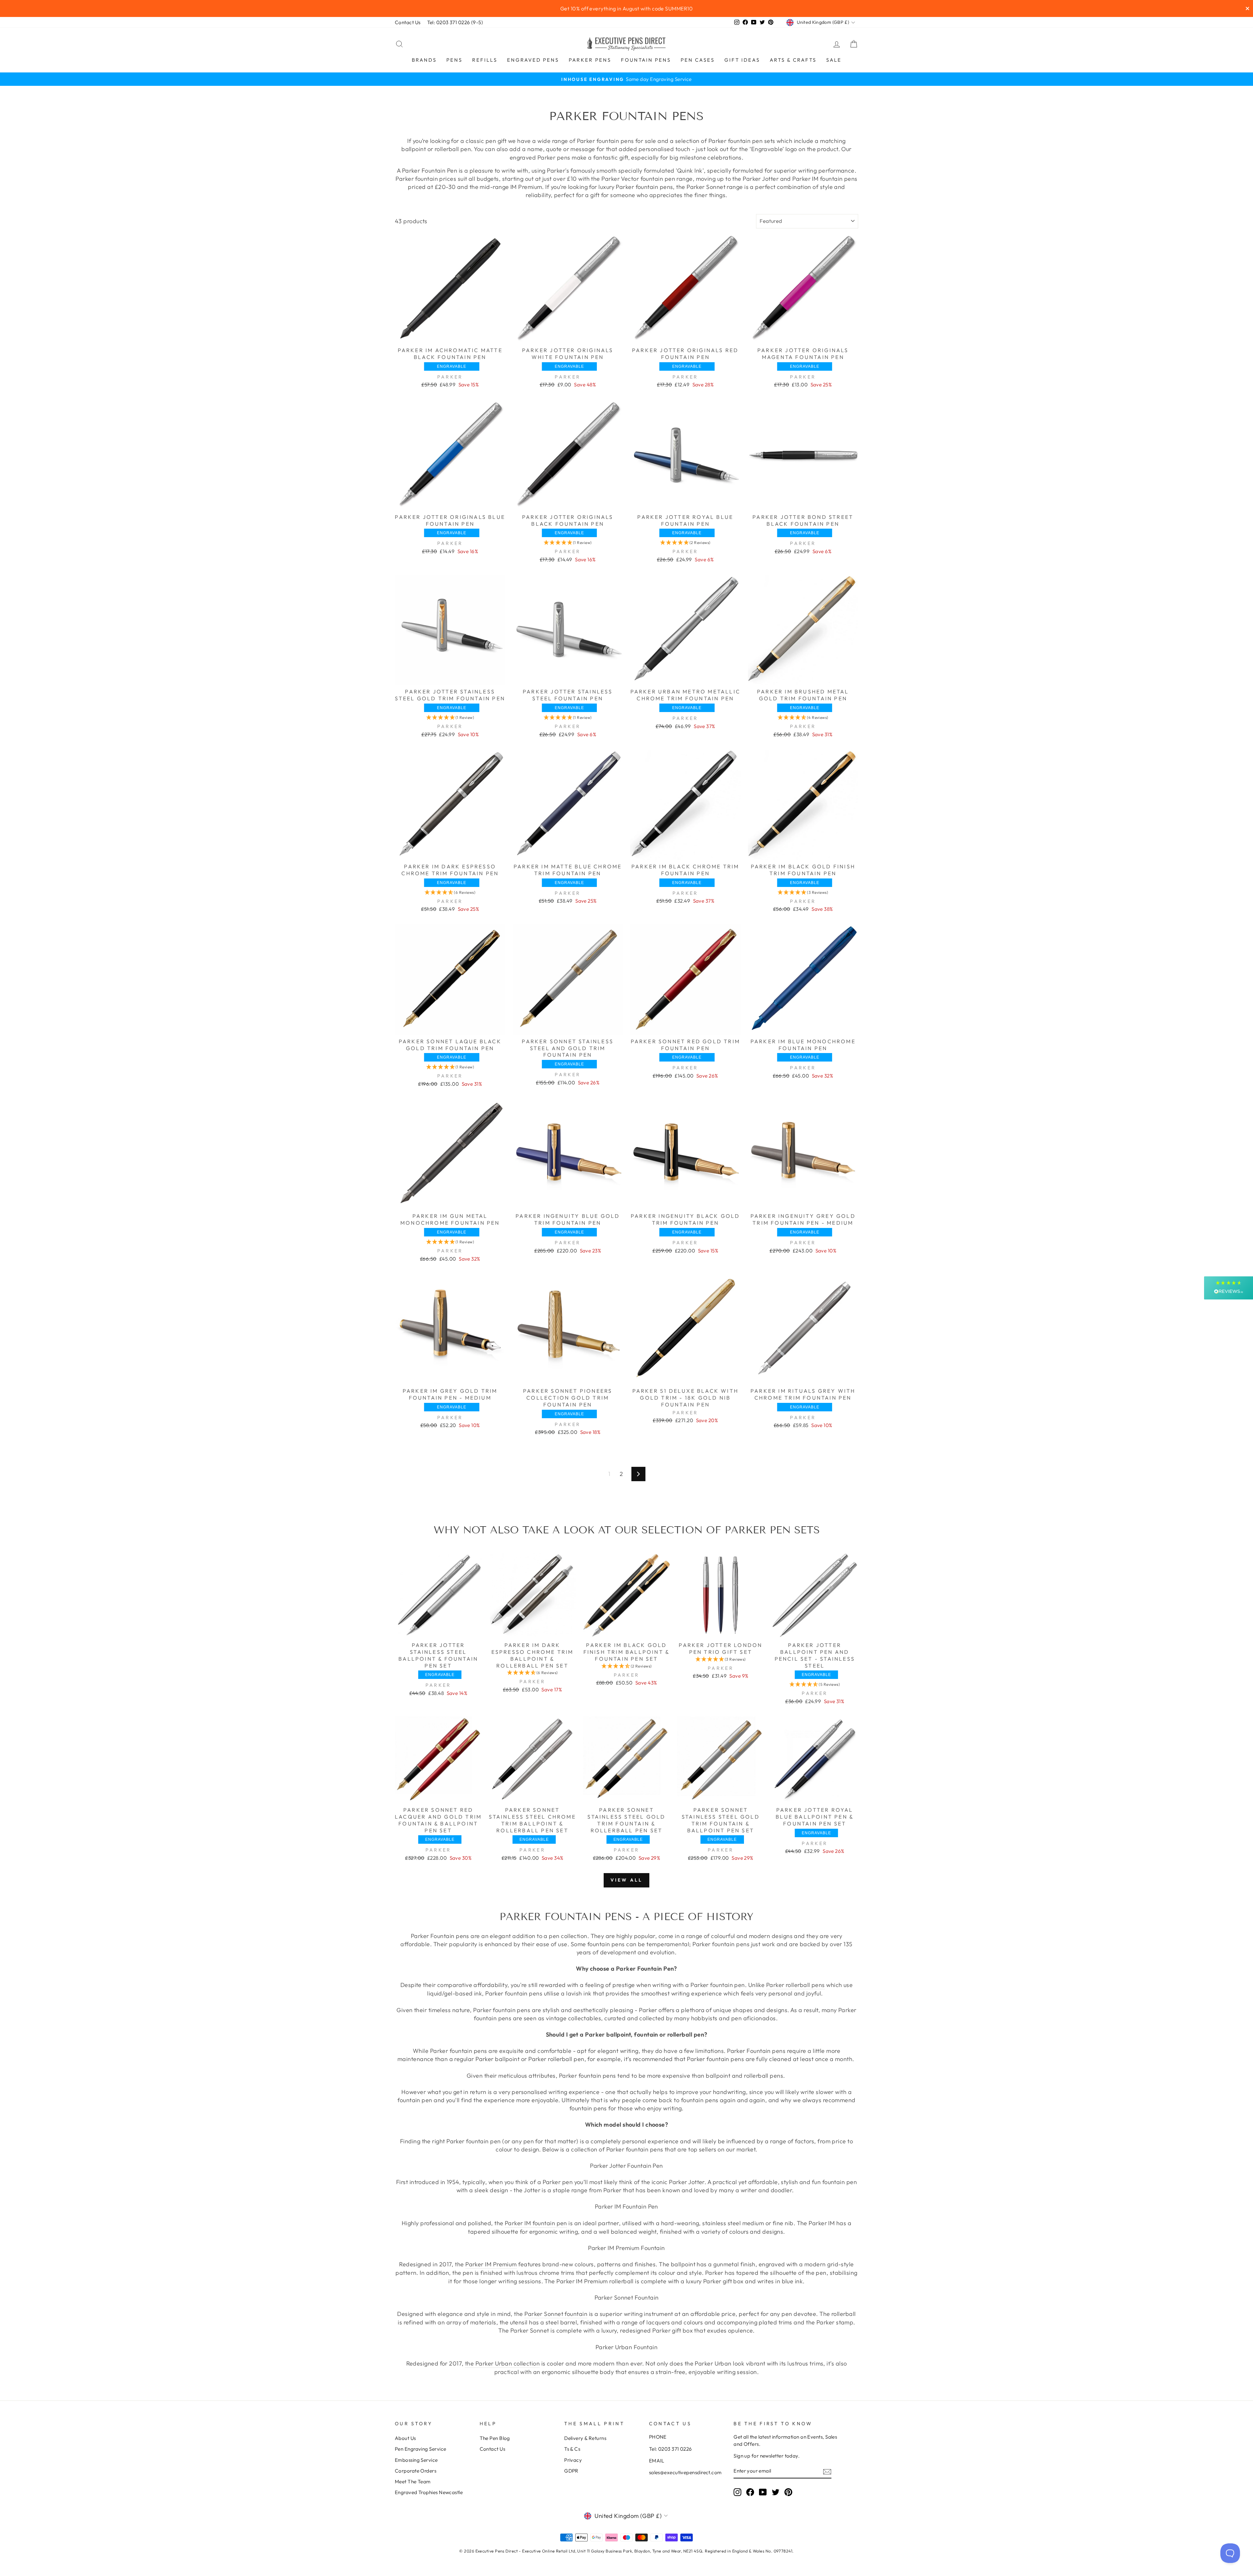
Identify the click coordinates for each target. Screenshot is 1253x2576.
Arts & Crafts (793, 60)
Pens (454, 60)
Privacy (573, 2460)
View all (627, 1880)
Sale (834, 60)
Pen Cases (698, 60)
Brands (424, 60)
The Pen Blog (495, 2438)
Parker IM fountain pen (536, 2223)
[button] (568, 543)
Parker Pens (590, 60)
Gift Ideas (742, 60)
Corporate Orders (416, 2471)
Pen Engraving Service (420, 2449)
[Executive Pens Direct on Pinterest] (788, 2492)
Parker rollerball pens (796, 1985)
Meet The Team (413, 2482)
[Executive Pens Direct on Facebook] (750, 2492)
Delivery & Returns (585, 2438)
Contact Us (408, 22)
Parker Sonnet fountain (556, 2314)
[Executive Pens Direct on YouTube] (763, 2492)
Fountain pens (646, 60)
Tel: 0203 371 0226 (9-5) (455, 22)
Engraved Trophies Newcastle (429, 2492)
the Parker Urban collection (502, 2363)
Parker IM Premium (491, 2264)
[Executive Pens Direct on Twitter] (776, 2492)
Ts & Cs (572, 2449)
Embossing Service (416, 2460)
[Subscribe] (827, 2471)
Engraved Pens (533, 60)
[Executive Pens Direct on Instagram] (737, 2492)
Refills (485, 60)
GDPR (571, 2471)
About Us (405, 2438)
